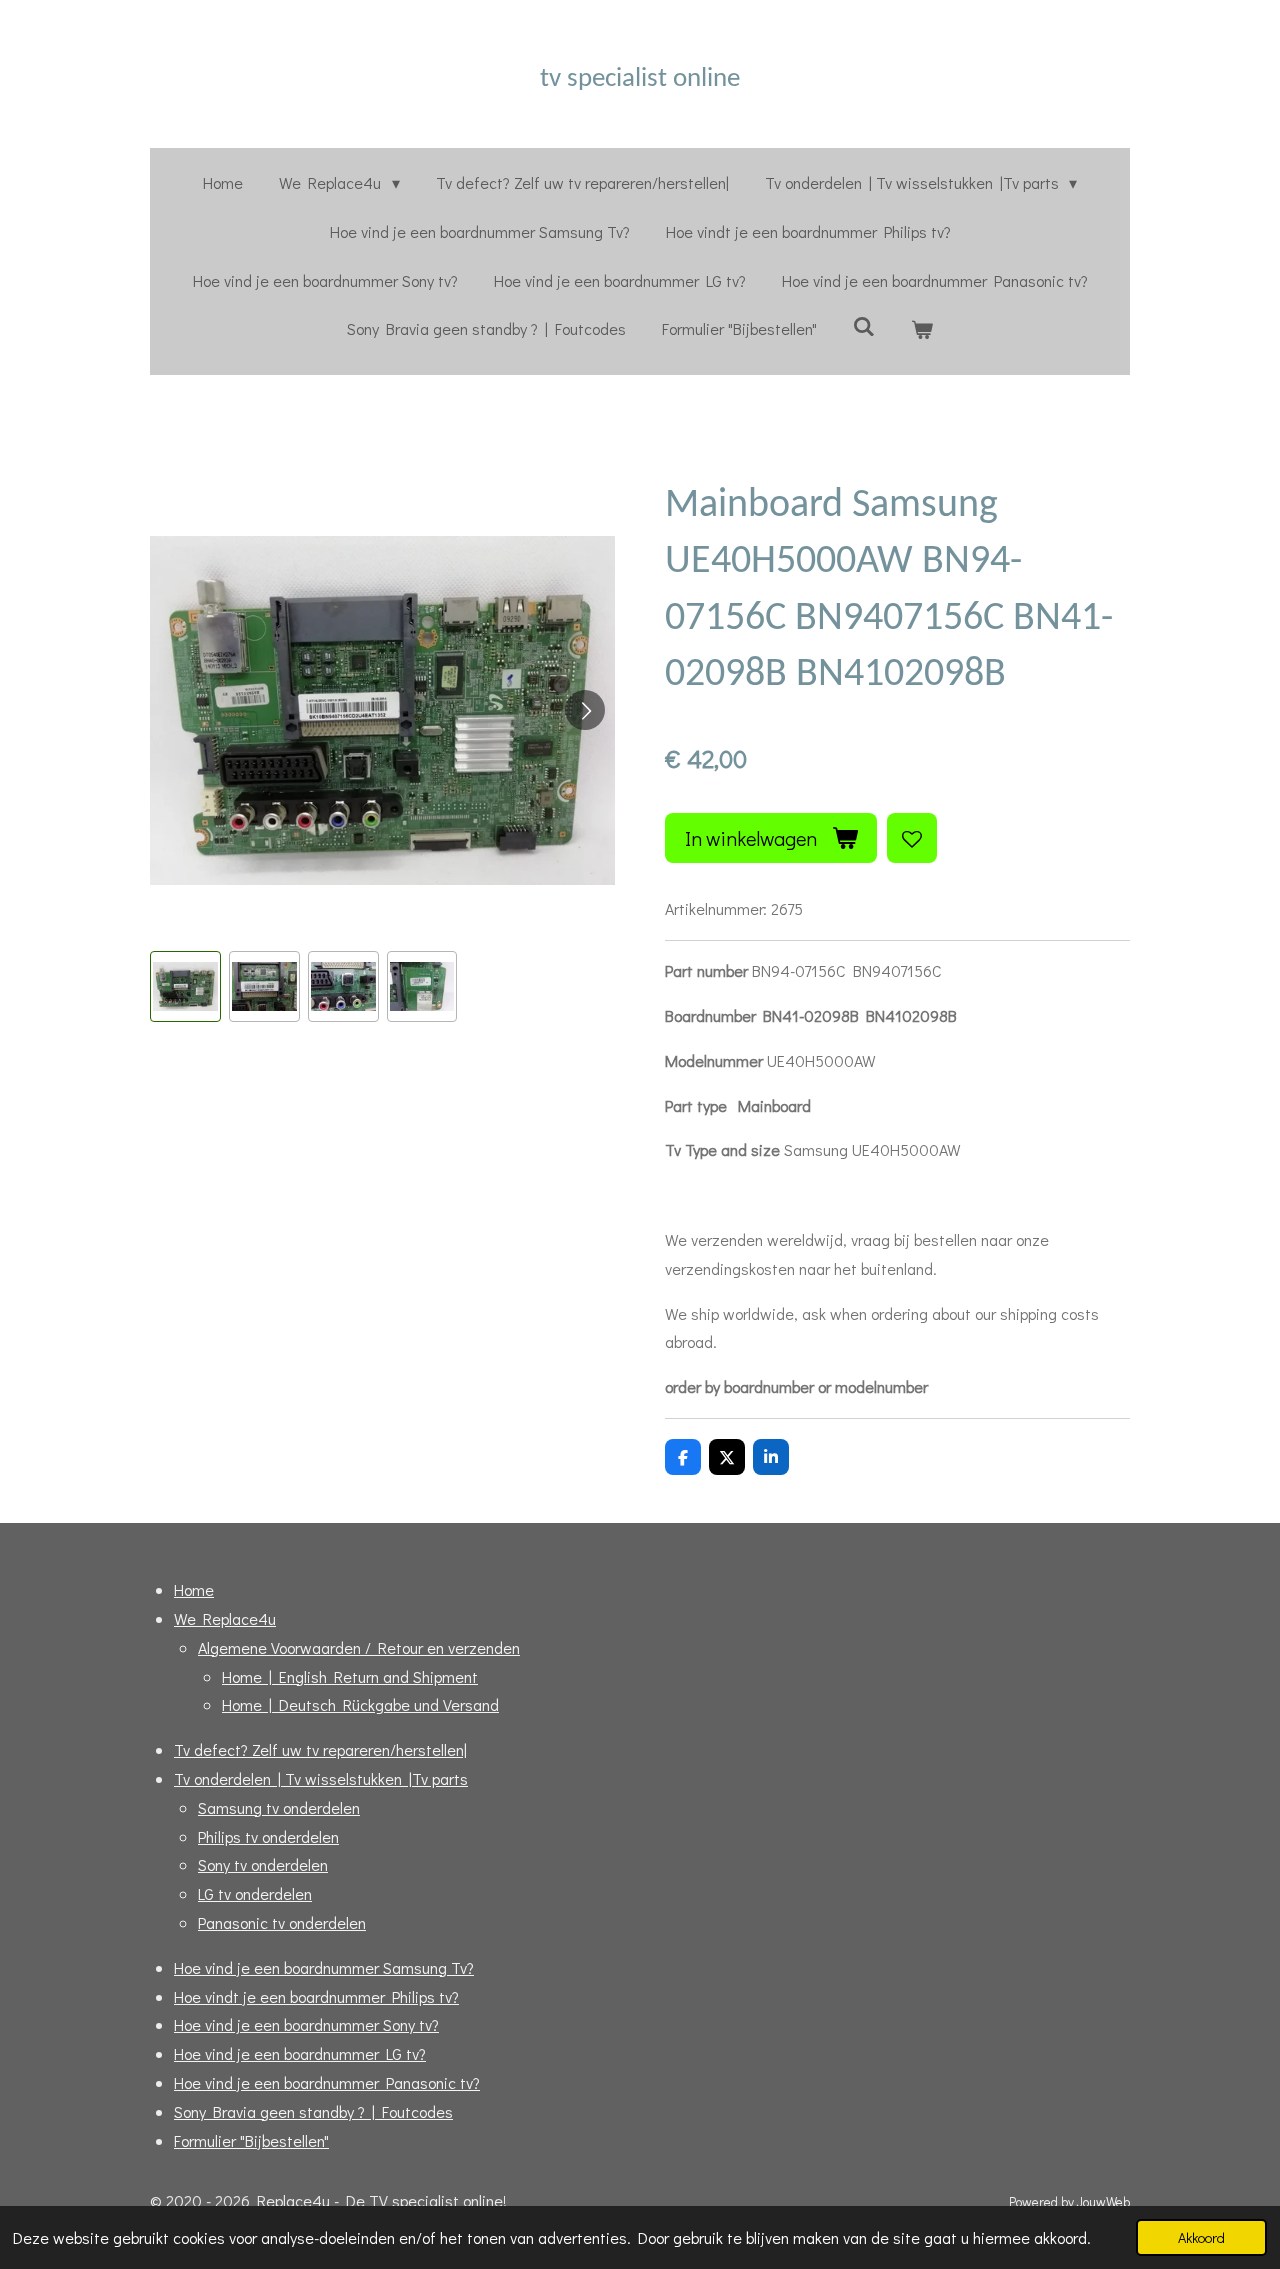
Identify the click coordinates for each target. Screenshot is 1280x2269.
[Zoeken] (864, 325)
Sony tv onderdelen (263, 1864)
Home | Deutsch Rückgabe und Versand (360, 1704)
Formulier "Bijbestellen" (251, 2140)
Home (194, 1589)
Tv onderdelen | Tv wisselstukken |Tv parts (321, 1778)
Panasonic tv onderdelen (282, 1922)
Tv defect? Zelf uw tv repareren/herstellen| (320, 1749)
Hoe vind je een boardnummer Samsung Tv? (324, 1967)
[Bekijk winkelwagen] (922, 329)
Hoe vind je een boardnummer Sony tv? (306, 2024)
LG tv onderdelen (255, 1893)
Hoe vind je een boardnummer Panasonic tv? (327, 2082)
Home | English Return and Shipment (350, 1676)
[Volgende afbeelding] (585, 710)
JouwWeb (1103, 2202)
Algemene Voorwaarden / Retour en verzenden (359, 1647)
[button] (185, 986)
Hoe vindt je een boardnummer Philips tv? (316, 1996)
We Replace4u (225, 1618)
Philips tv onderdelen (268, 1836)
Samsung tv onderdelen (279, 1807)
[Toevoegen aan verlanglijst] (912, 838)
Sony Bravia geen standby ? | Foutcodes (313, 2111)
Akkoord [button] (1201, 2237)
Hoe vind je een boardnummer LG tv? (300, 2053)
